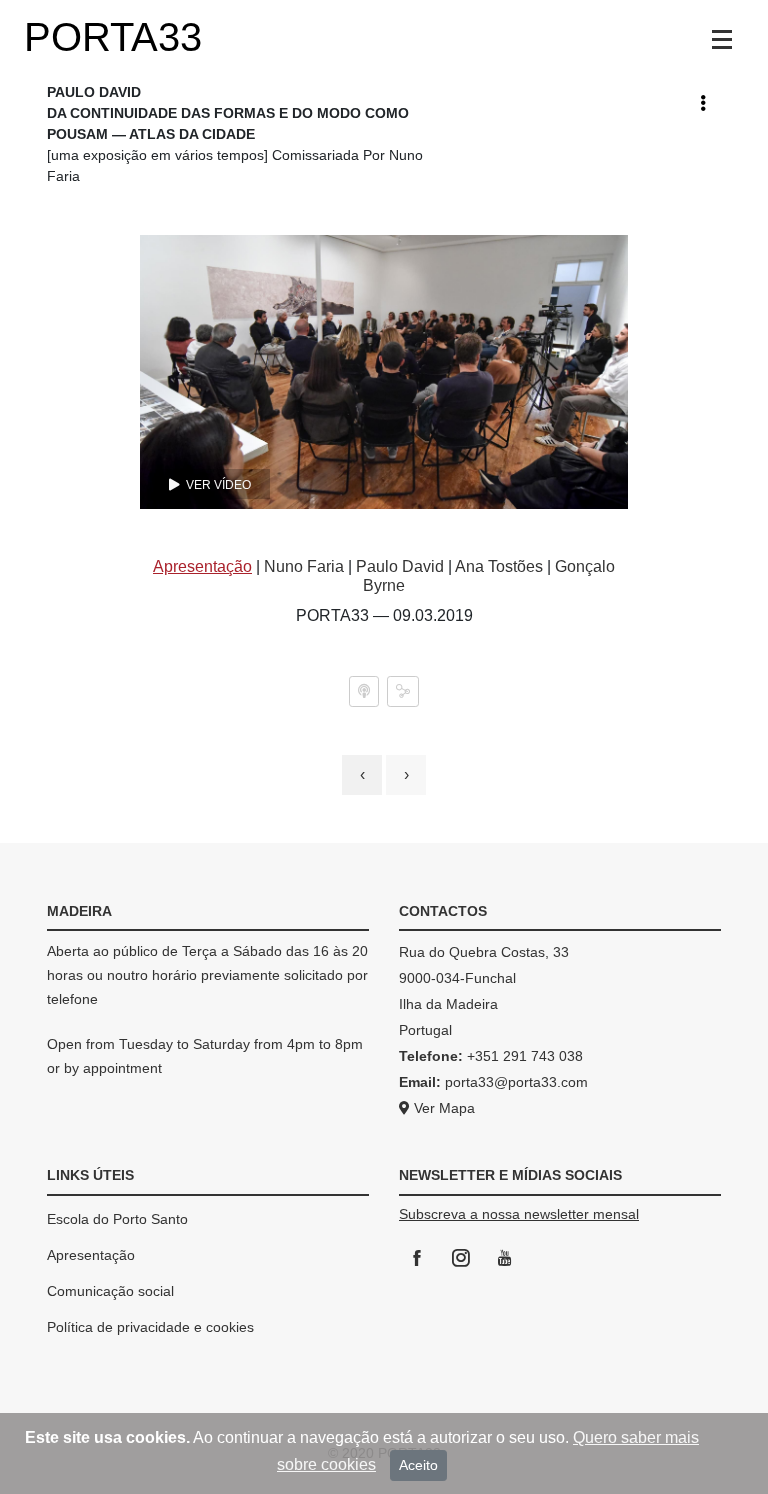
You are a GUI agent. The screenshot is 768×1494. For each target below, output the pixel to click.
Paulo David (400, 566)
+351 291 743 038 (525, 1056)
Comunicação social (110, 1291)
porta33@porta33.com (514, 1082)
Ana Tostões (499, 566)
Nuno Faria (304, 566)
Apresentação (91, 1255)
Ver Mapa (442, 1108)
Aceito (418, 1465)
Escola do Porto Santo (117, 1219)
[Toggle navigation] (722, 41)
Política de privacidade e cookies (150, 1327)
